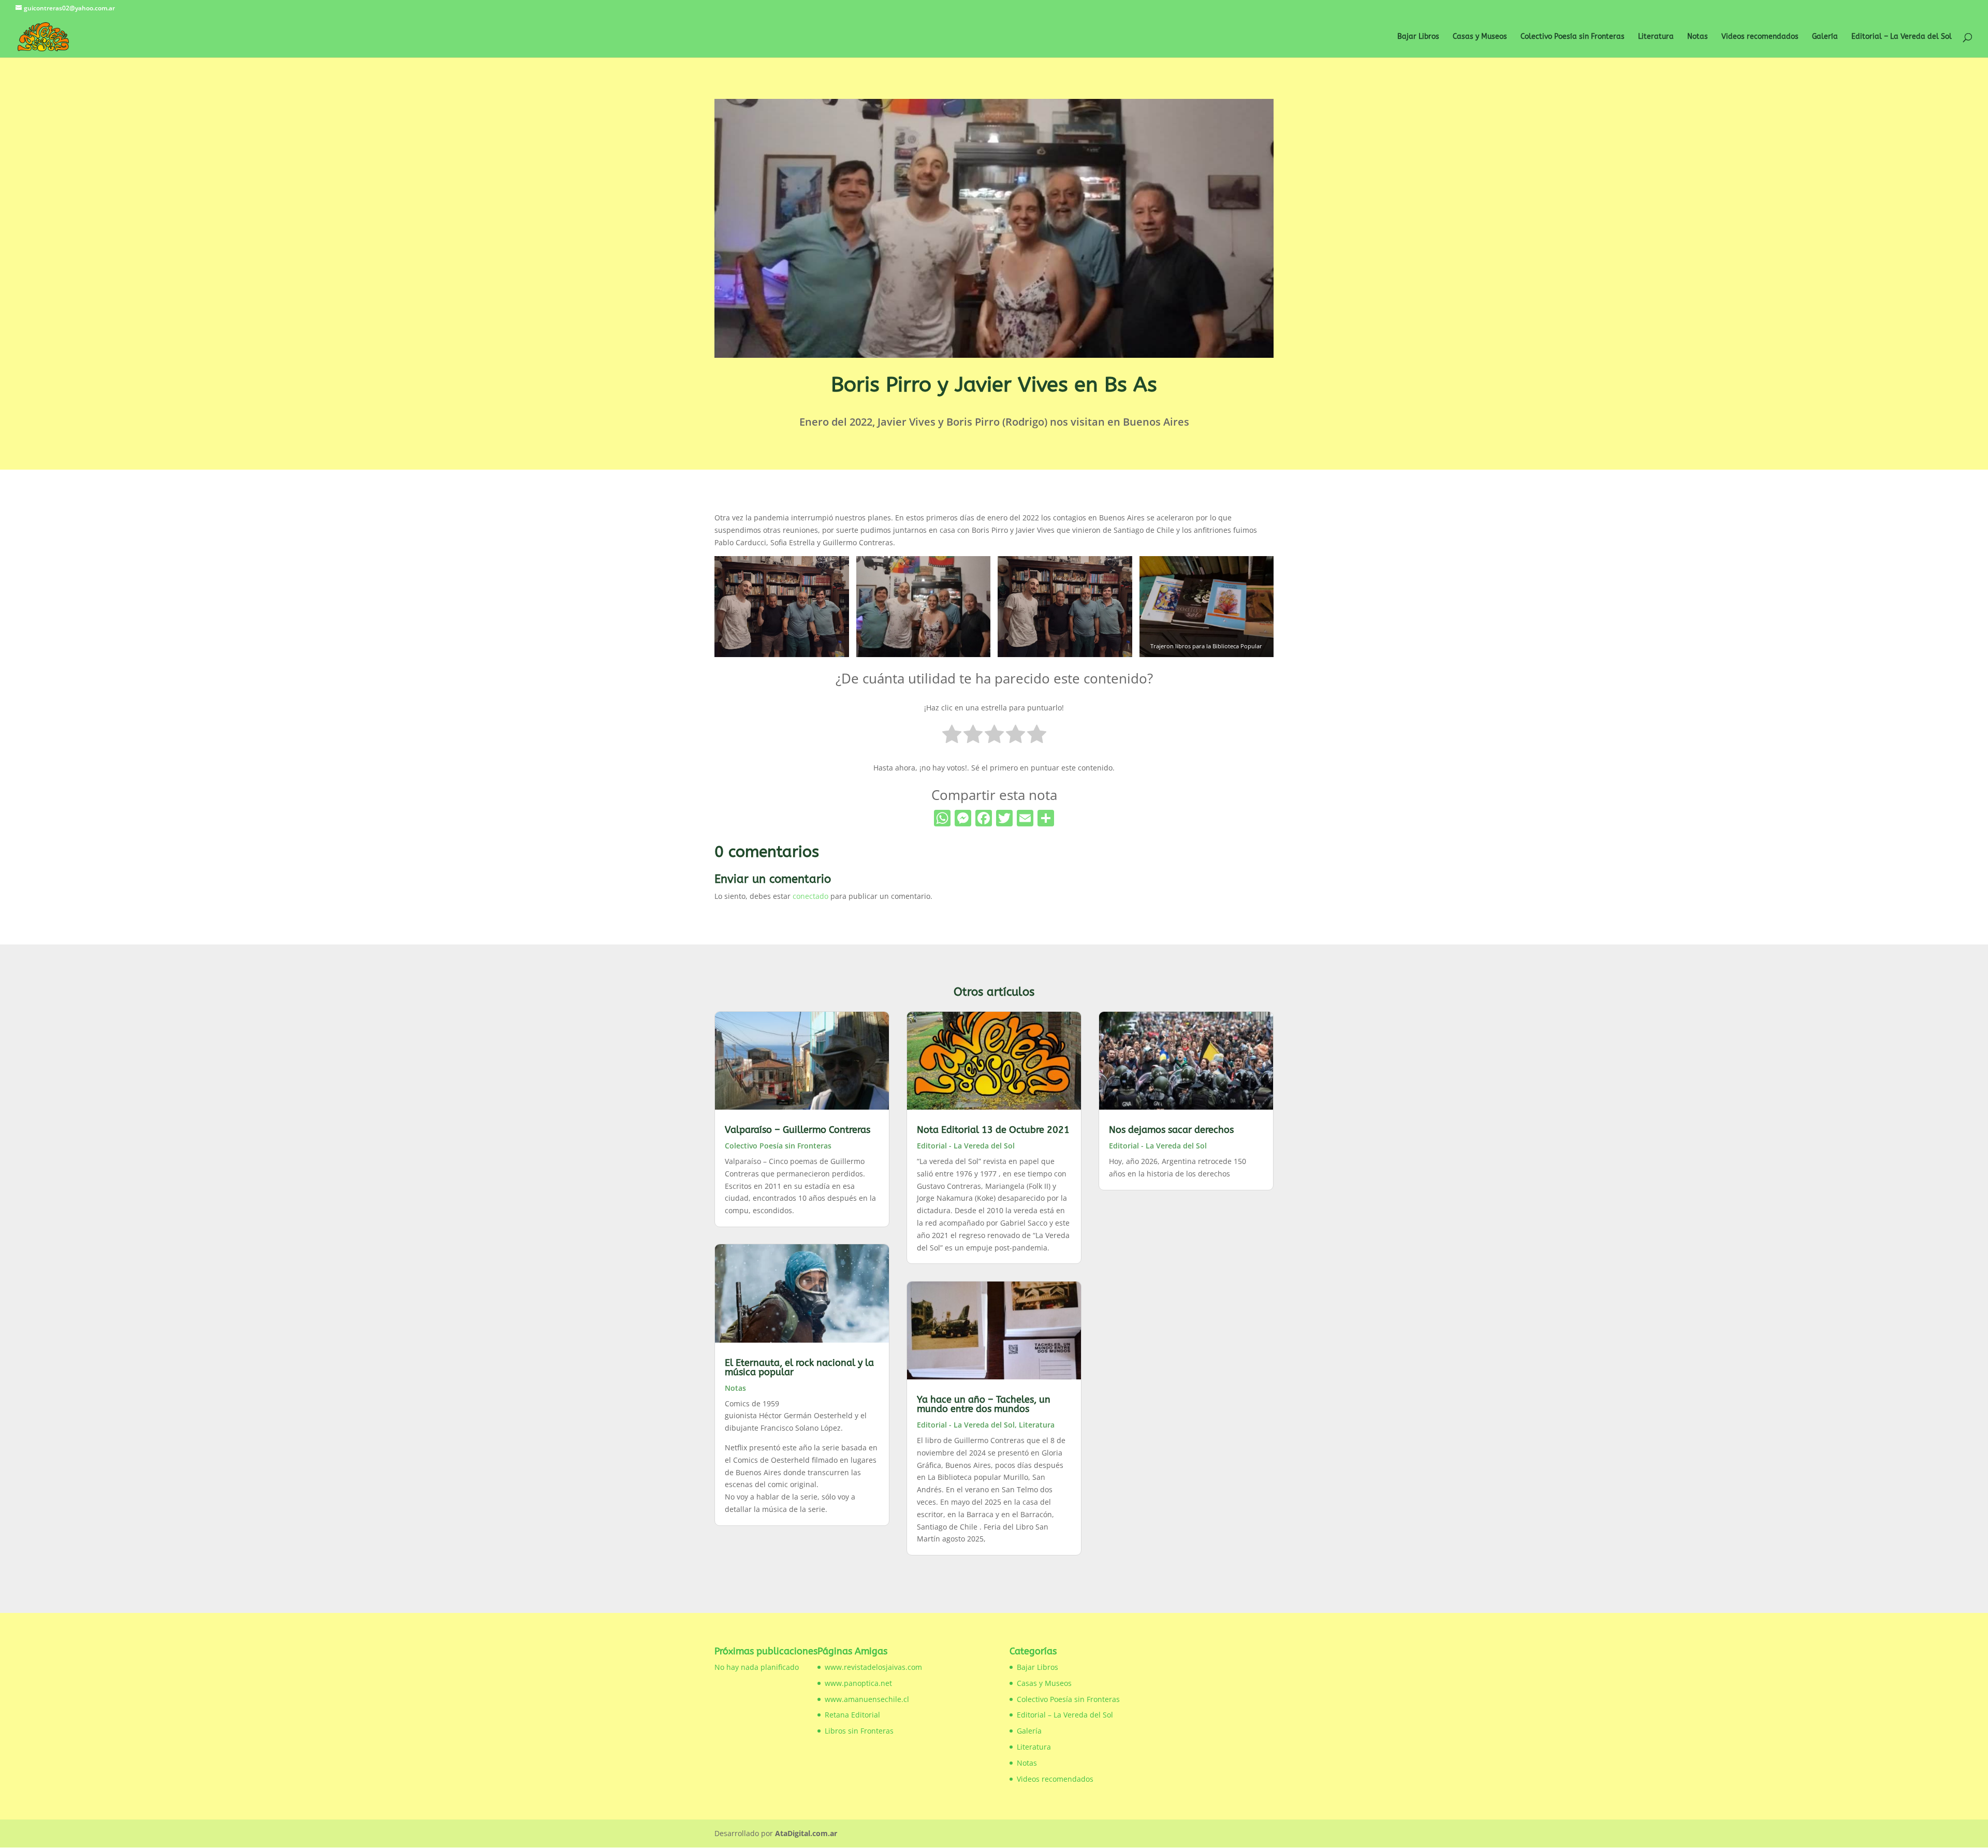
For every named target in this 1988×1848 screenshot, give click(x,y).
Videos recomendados (1760, 37)
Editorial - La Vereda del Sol (966, 1146)
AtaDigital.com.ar (806, 1833)
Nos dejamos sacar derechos (1171, 1130)
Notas (1698, 37)
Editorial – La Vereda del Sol (1902, 37)
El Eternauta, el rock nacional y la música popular (799, 1367)
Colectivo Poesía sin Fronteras (1573, 37)
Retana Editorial (852, 1715)
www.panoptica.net (858, 1683)
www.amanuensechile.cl (867, 1699)
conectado (810, 896)
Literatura (1656, 37)
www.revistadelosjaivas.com (873, 1667)
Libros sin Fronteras (859, 1731)
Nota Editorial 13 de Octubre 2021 (993, 1130)
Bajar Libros (1418, 37)
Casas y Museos (1480, 37)
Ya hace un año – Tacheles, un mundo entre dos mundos (984, 1404)
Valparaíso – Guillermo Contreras (798, 1130)
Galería (1825, 37)
